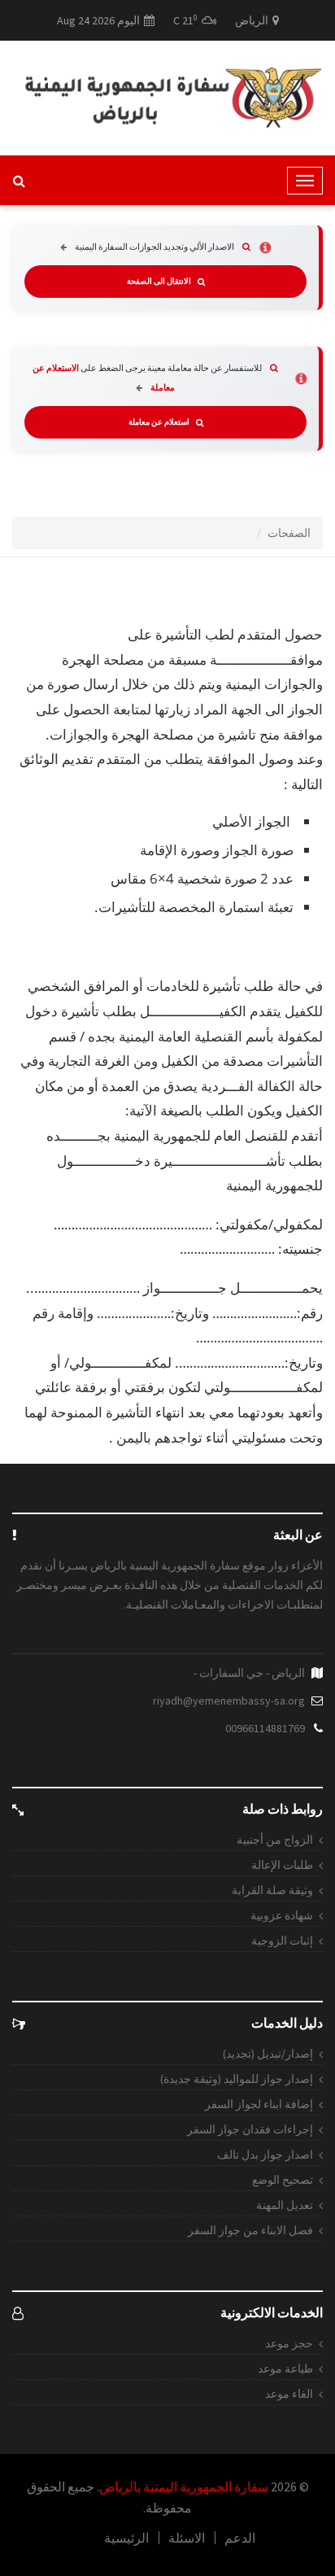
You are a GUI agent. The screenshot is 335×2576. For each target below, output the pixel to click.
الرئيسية (126, 2538)
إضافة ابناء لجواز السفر (259, 2104)
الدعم (240, 2538)
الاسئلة (187, 2538)
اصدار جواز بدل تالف (265, 2155)
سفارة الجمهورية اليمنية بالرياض (184, 2486)
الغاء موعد (289, 2394)
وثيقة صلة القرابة (272, 1890)
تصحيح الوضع (283, 2180)
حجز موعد (289, 2343)
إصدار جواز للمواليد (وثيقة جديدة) (237, 2079)
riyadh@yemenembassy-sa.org (229, 1701)
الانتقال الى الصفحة (159, 282)
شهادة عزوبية (282, 1915)
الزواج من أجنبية (275, 1840)
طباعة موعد (285, 2369)
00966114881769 (265, 1728)
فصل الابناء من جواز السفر (250, 2230)
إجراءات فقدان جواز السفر (250, 2129)
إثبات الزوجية (282, 1941)
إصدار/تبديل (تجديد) (268, 2054)
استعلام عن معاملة (159, 422)
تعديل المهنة (285, 2205)
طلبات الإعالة (282, 1865)
